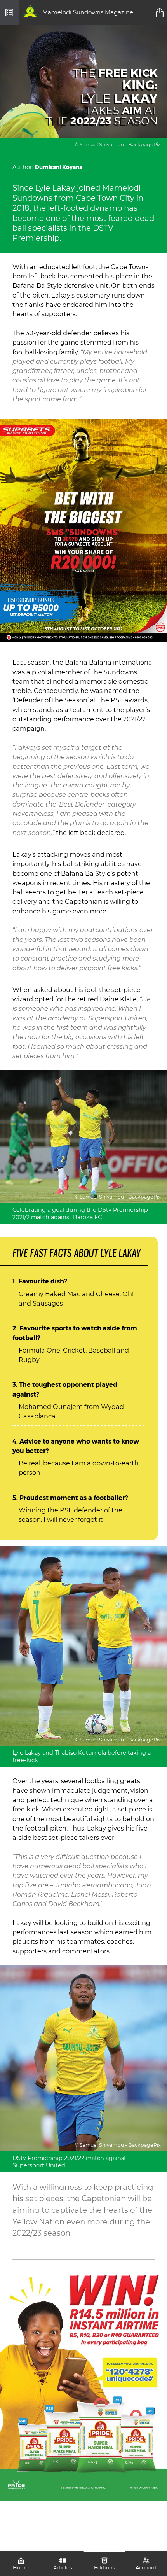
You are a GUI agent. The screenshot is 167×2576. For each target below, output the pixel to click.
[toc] (10, 12)
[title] (161, 12)
